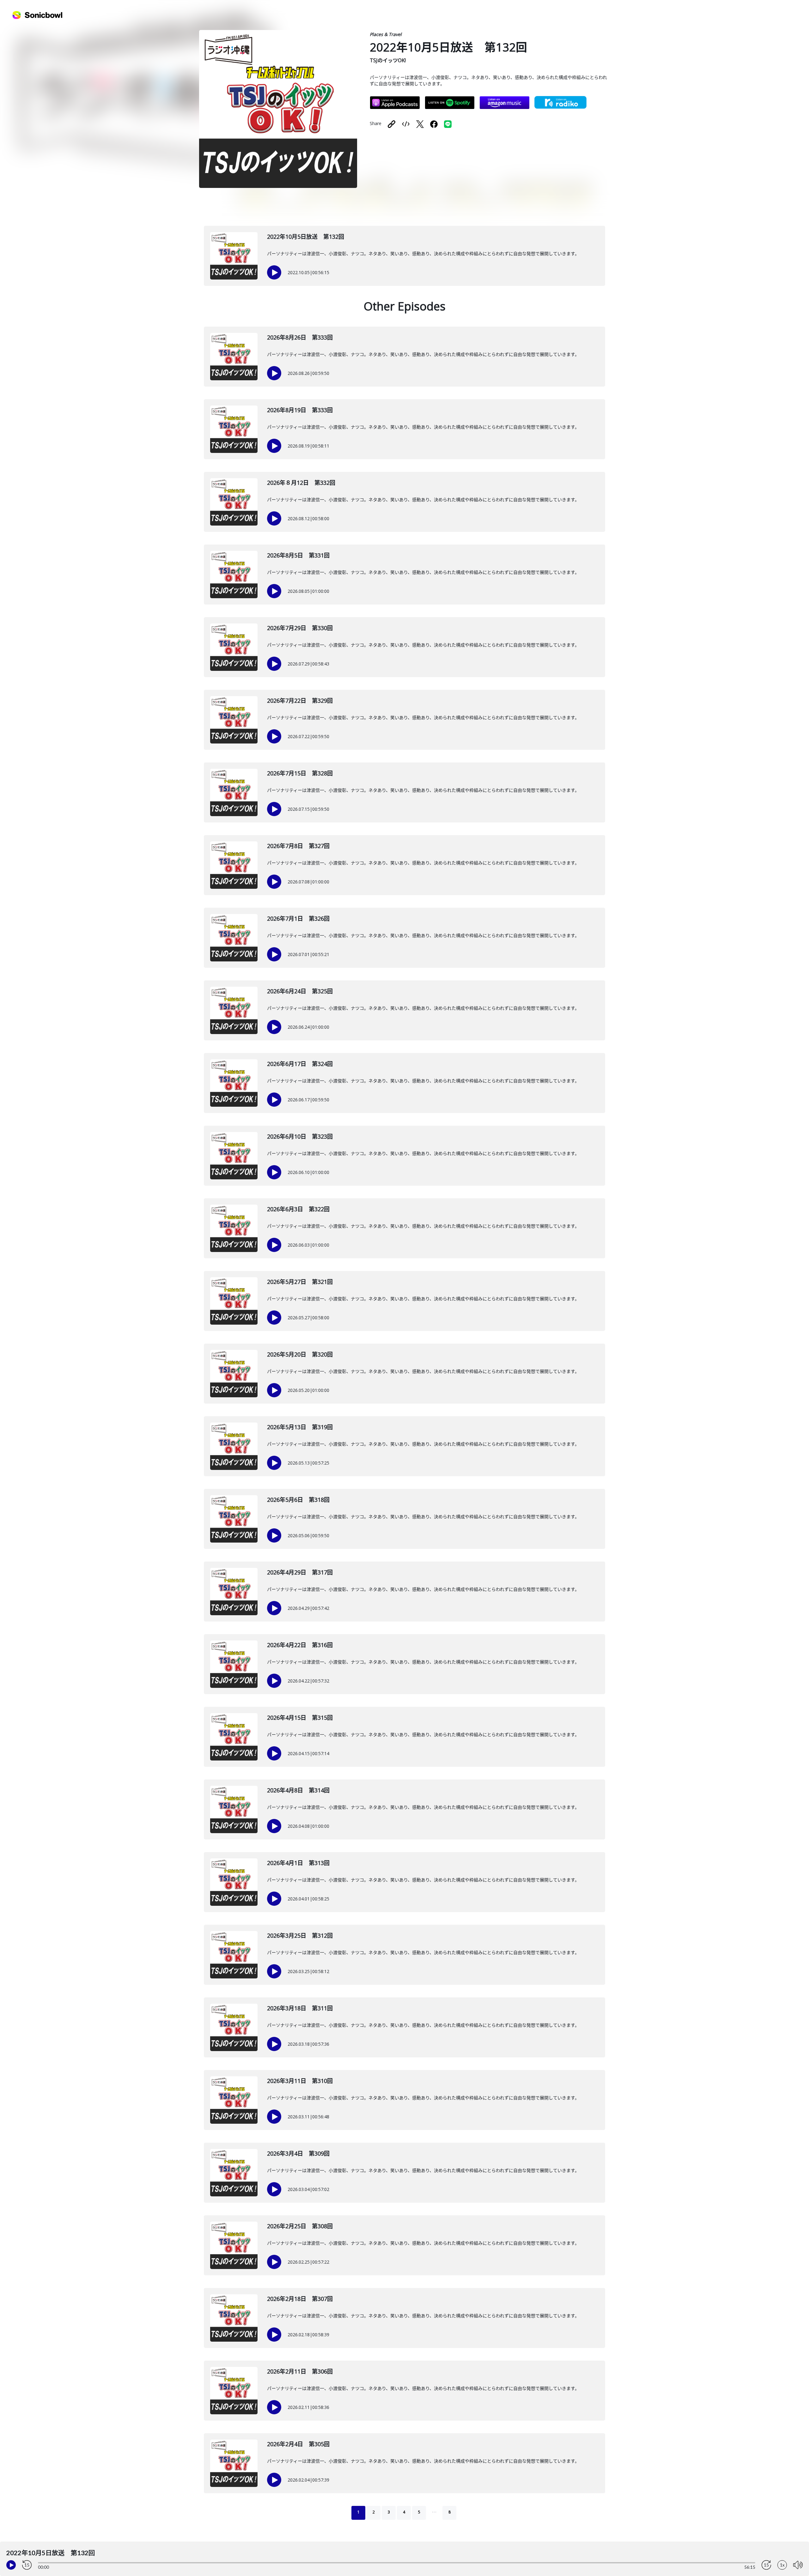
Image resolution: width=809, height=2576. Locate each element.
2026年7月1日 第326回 (298, 918)
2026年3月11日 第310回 (300, 2081)
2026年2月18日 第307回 (300, 2299)
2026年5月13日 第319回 (300, 1427)
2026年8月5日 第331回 (298, 555)
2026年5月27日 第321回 (300, 1282)
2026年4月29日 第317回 (300, 1572)
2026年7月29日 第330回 (300, 628)
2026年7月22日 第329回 (300, 701)
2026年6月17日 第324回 (300, 1064)
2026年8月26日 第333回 (300, 337)
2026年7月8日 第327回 (298, 846)
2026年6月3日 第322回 (298, 1209)
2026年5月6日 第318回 (298, 1500)
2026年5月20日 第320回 (300, 1354)
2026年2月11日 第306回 (300, 2371)
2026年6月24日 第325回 (300, 991)
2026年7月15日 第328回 (300, 773)
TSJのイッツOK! (388, 60)
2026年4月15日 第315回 (300, 1718)
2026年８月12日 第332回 (301, 483)
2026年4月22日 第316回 (300, 1645)
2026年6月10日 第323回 (300, 1136)
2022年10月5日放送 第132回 (306, 237)
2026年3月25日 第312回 (300, 1935)
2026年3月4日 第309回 (298, 2153)
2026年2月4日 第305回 (298, 2444)
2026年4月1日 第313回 (298, 1863)
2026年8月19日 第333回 (300, 410)
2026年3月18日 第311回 (300, 2008)
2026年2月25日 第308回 (300, 2226)
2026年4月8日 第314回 (298, 1790)
